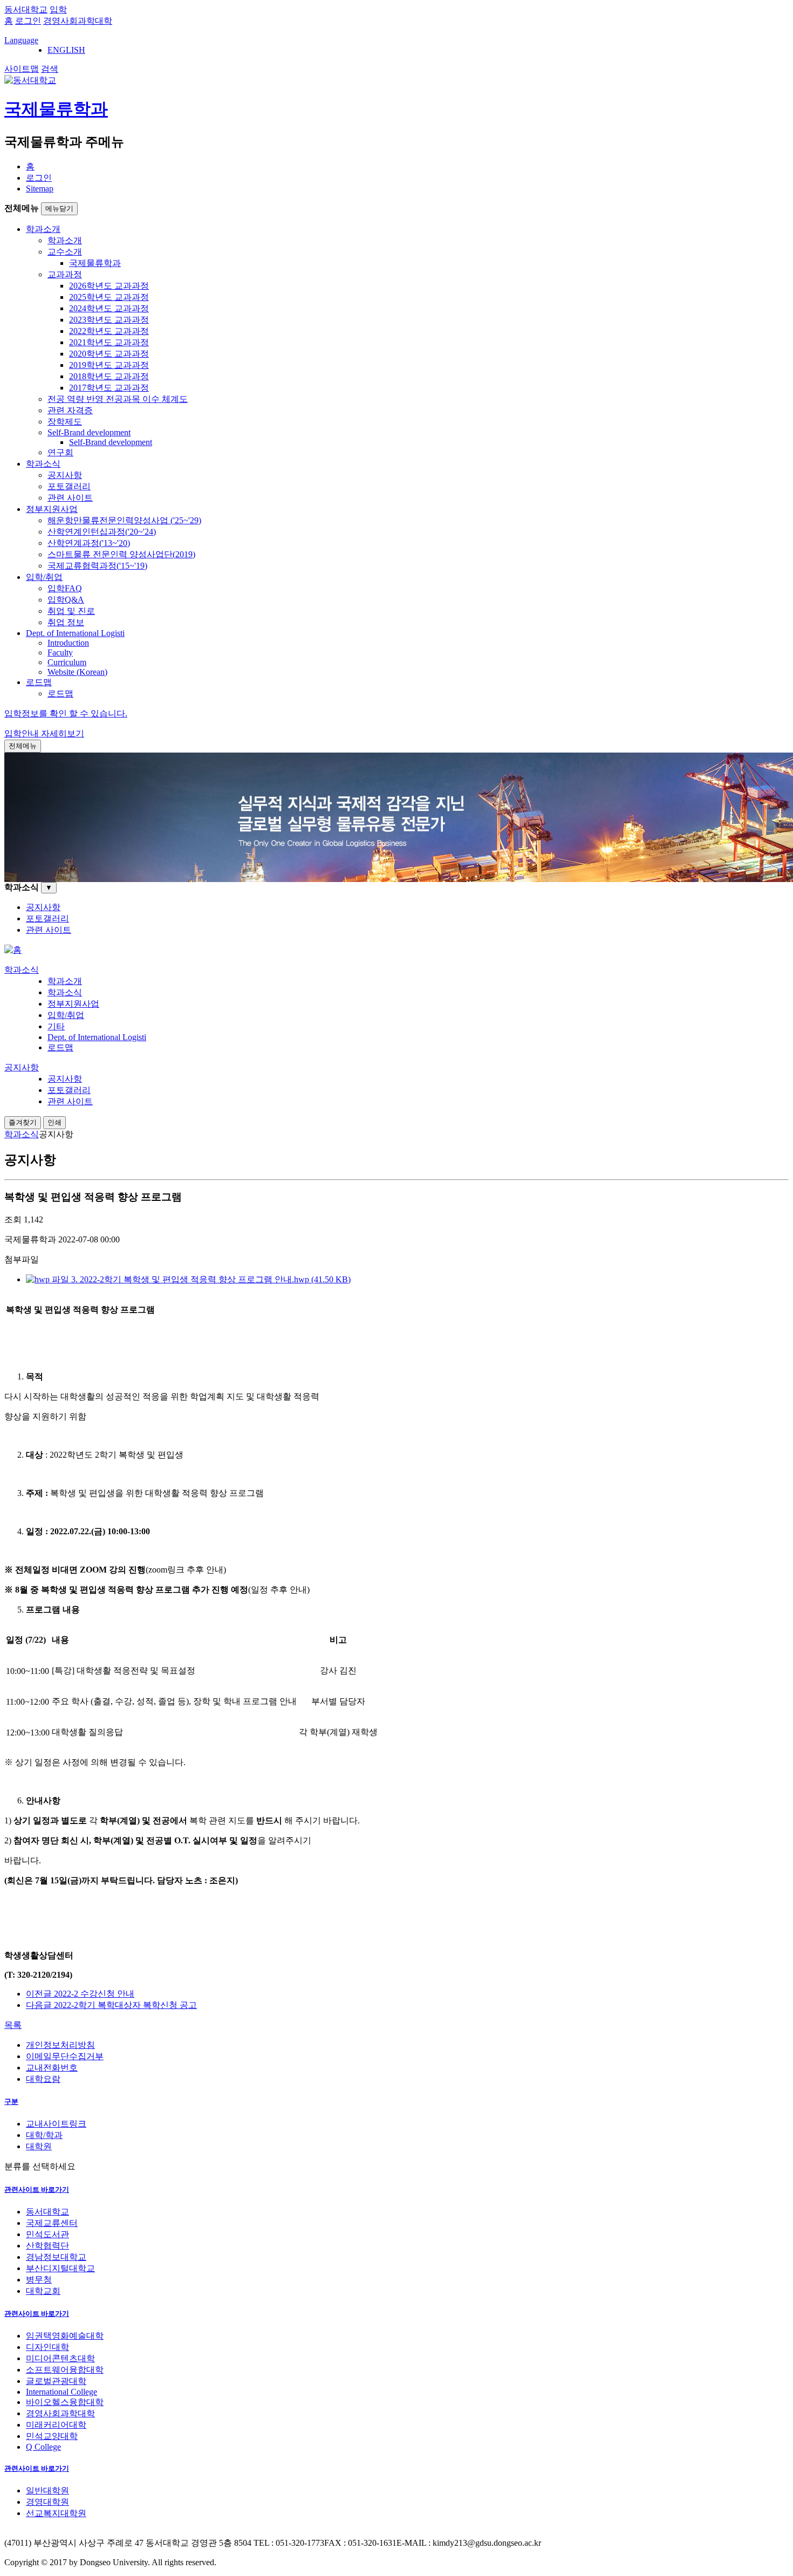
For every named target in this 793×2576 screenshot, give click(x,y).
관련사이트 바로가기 (37, 2189)
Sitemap (40, 189)
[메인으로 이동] (13, 950)
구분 (11, 2102)
